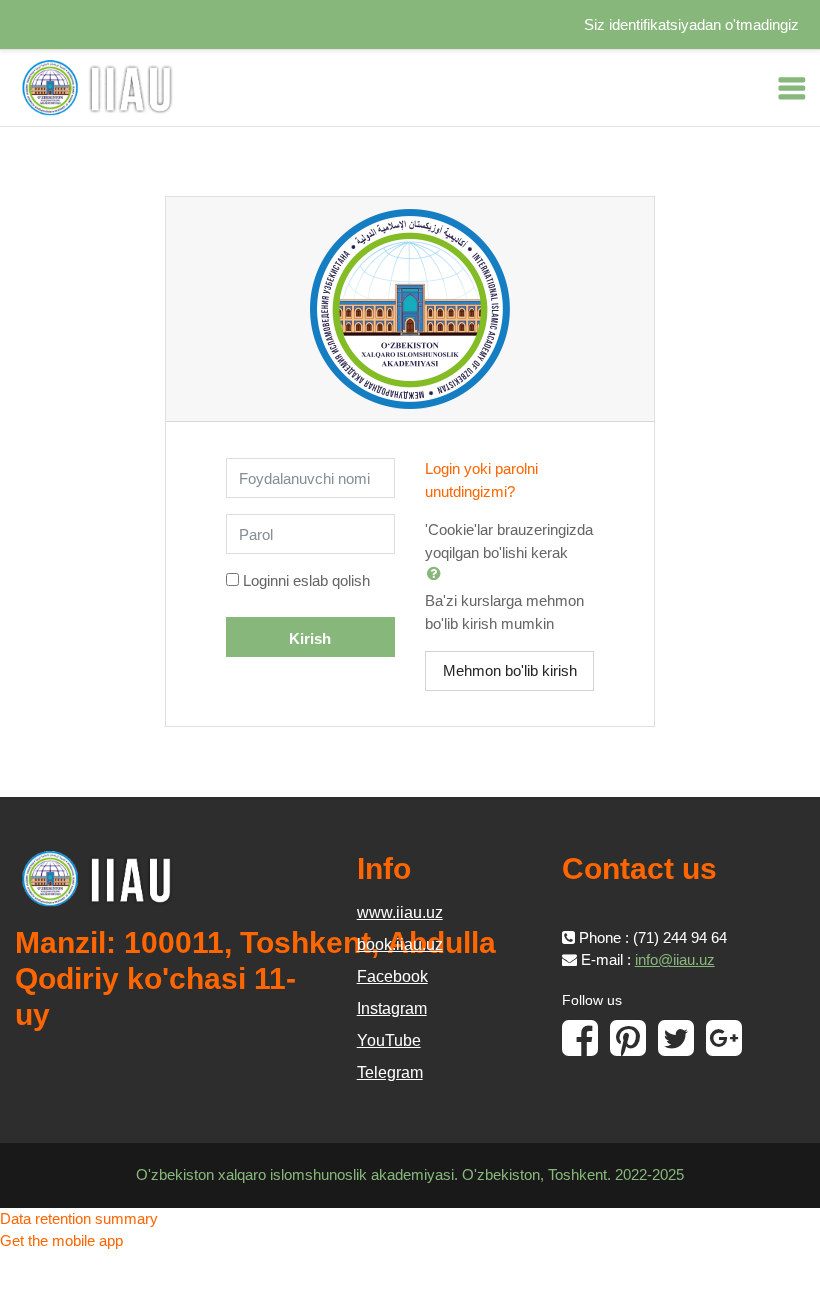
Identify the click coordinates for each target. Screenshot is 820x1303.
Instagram (392, 1008)
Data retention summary (79, 1218)
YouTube (389, 1040)
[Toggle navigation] (792, 88)
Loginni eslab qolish (306, 580)
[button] (438, 573)
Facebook (392, 976)
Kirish (310, 638)
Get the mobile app (61, 1240)
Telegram (390, 1072)
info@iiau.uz (675, 959)
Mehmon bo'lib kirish (510, 670)
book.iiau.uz (400, 944)
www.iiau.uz (400, 912)
